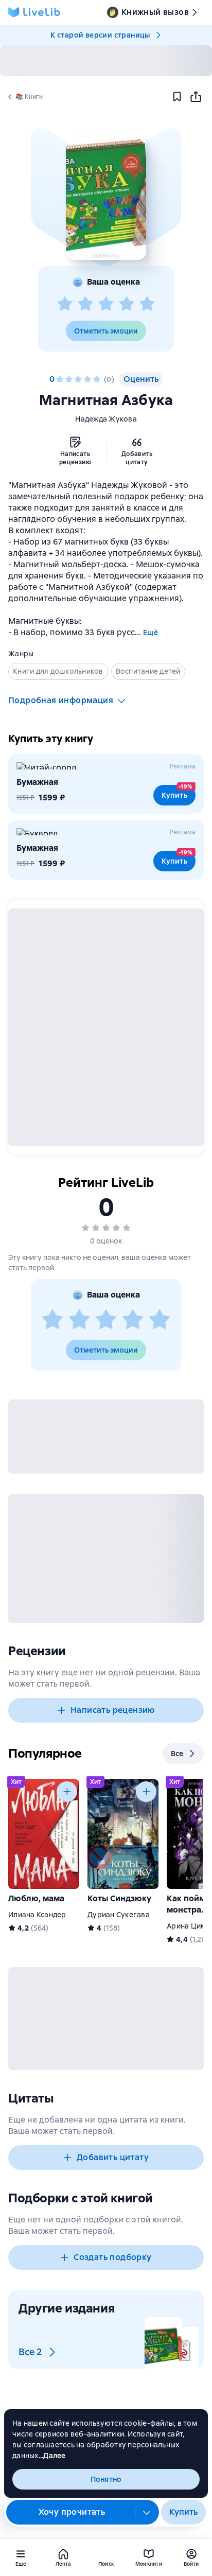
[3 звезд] (106, 304)
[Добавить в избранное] (177, 97)
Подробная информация (61, 700)
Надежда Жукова (106, 419)
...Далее (52, 2456)
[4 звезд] (127, 304)
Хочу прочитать (72, 2512)
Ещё (151, 633)
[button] (106, 198)
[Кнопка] (67, 1792)
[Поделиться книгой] (196, 97)
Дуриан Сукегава (119, 1915)
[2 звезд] (85, 304)
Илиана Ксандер (37, 1915)
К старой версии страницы (100, 35)
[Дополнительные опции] (147, 2512)
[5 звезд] (147, 304)
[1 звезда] (65, 304)
